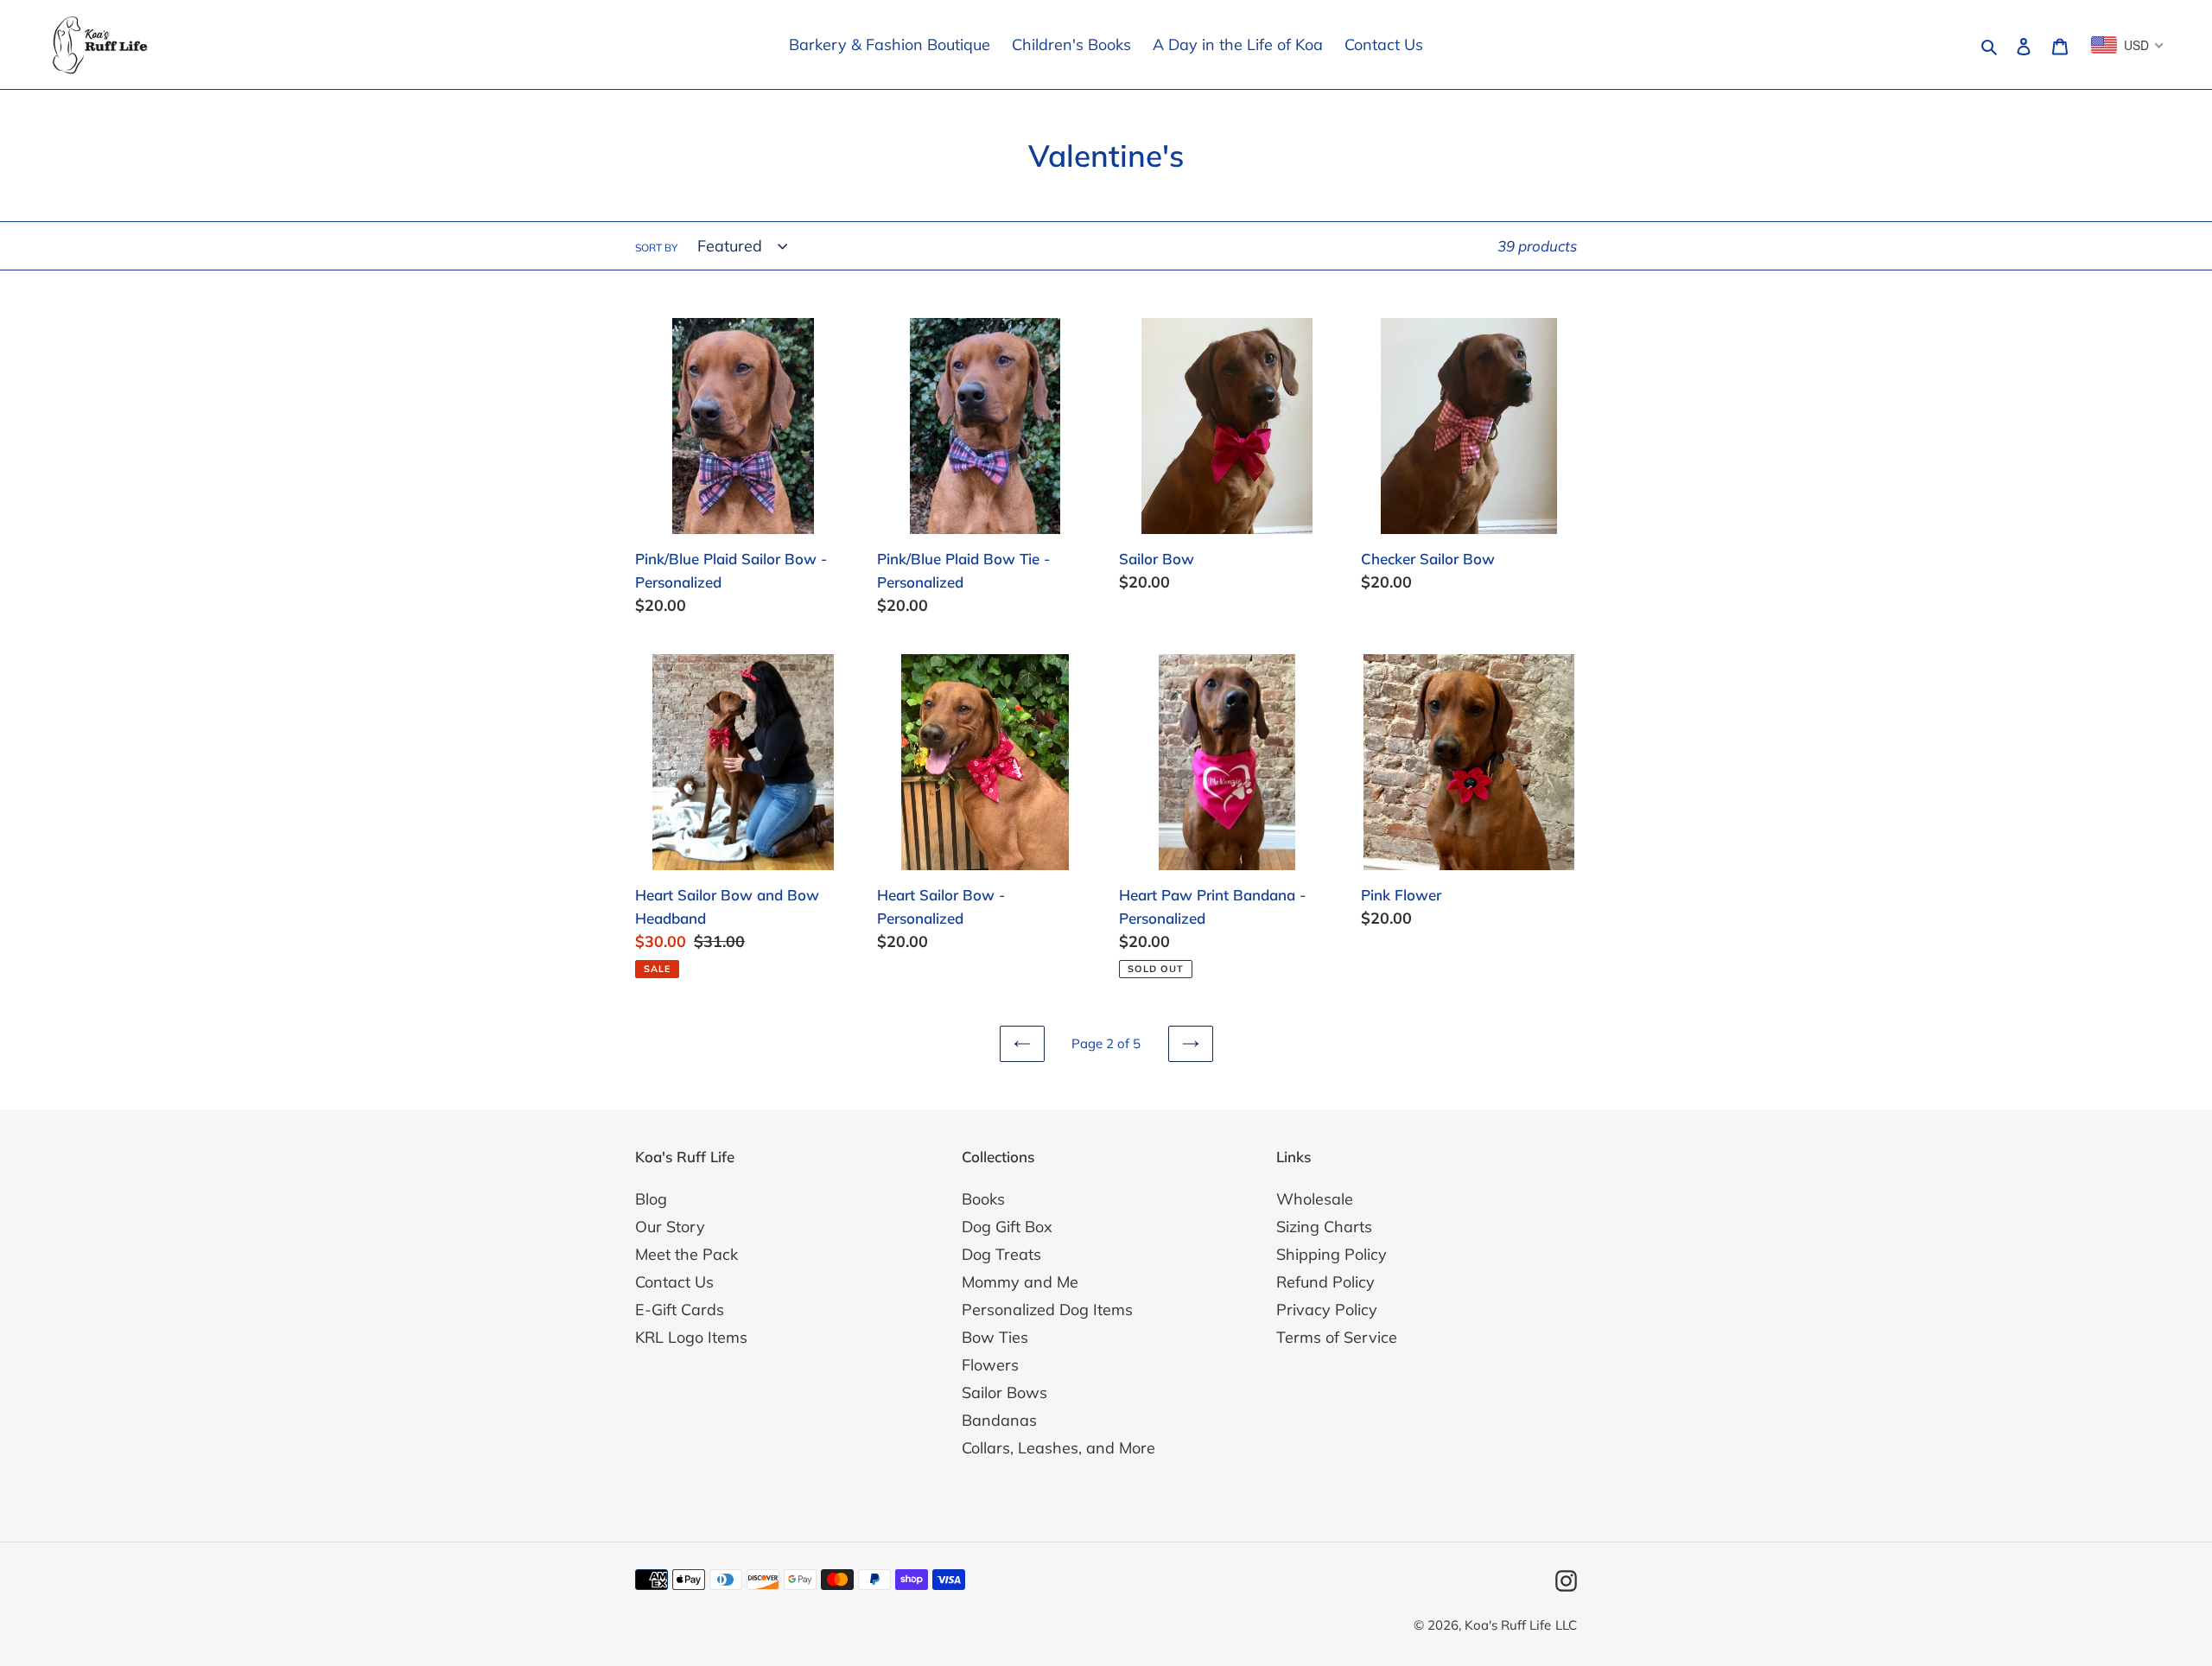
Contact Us (674, 1282)
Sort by (656, 248)
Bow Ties (995, 1337)
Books (983, 1199)
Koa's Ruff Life (1508, 1625)
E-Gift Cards (680, 1310)
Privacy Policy (1327, 1310)
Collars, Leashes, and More (1058, 1448)
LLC (1566, 1625)
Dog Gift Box (1007, 1227)
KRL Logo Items (691, 1337)
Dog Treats (1001, 1254)
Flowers (990, 1365)
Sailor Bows (1004, 1393)
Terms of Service (1337, 1337)
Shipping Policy (1332, 1254)
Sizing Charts (1324, 1227)
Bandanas (999, 1420)
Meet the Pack (686, 1254)
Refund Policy (1325, 1282)
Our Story (670, 1227)
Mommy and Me (1020, 1282)
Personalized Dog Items (1047, 1310)
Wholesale (1315, 1199)
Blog (651, 1199)
